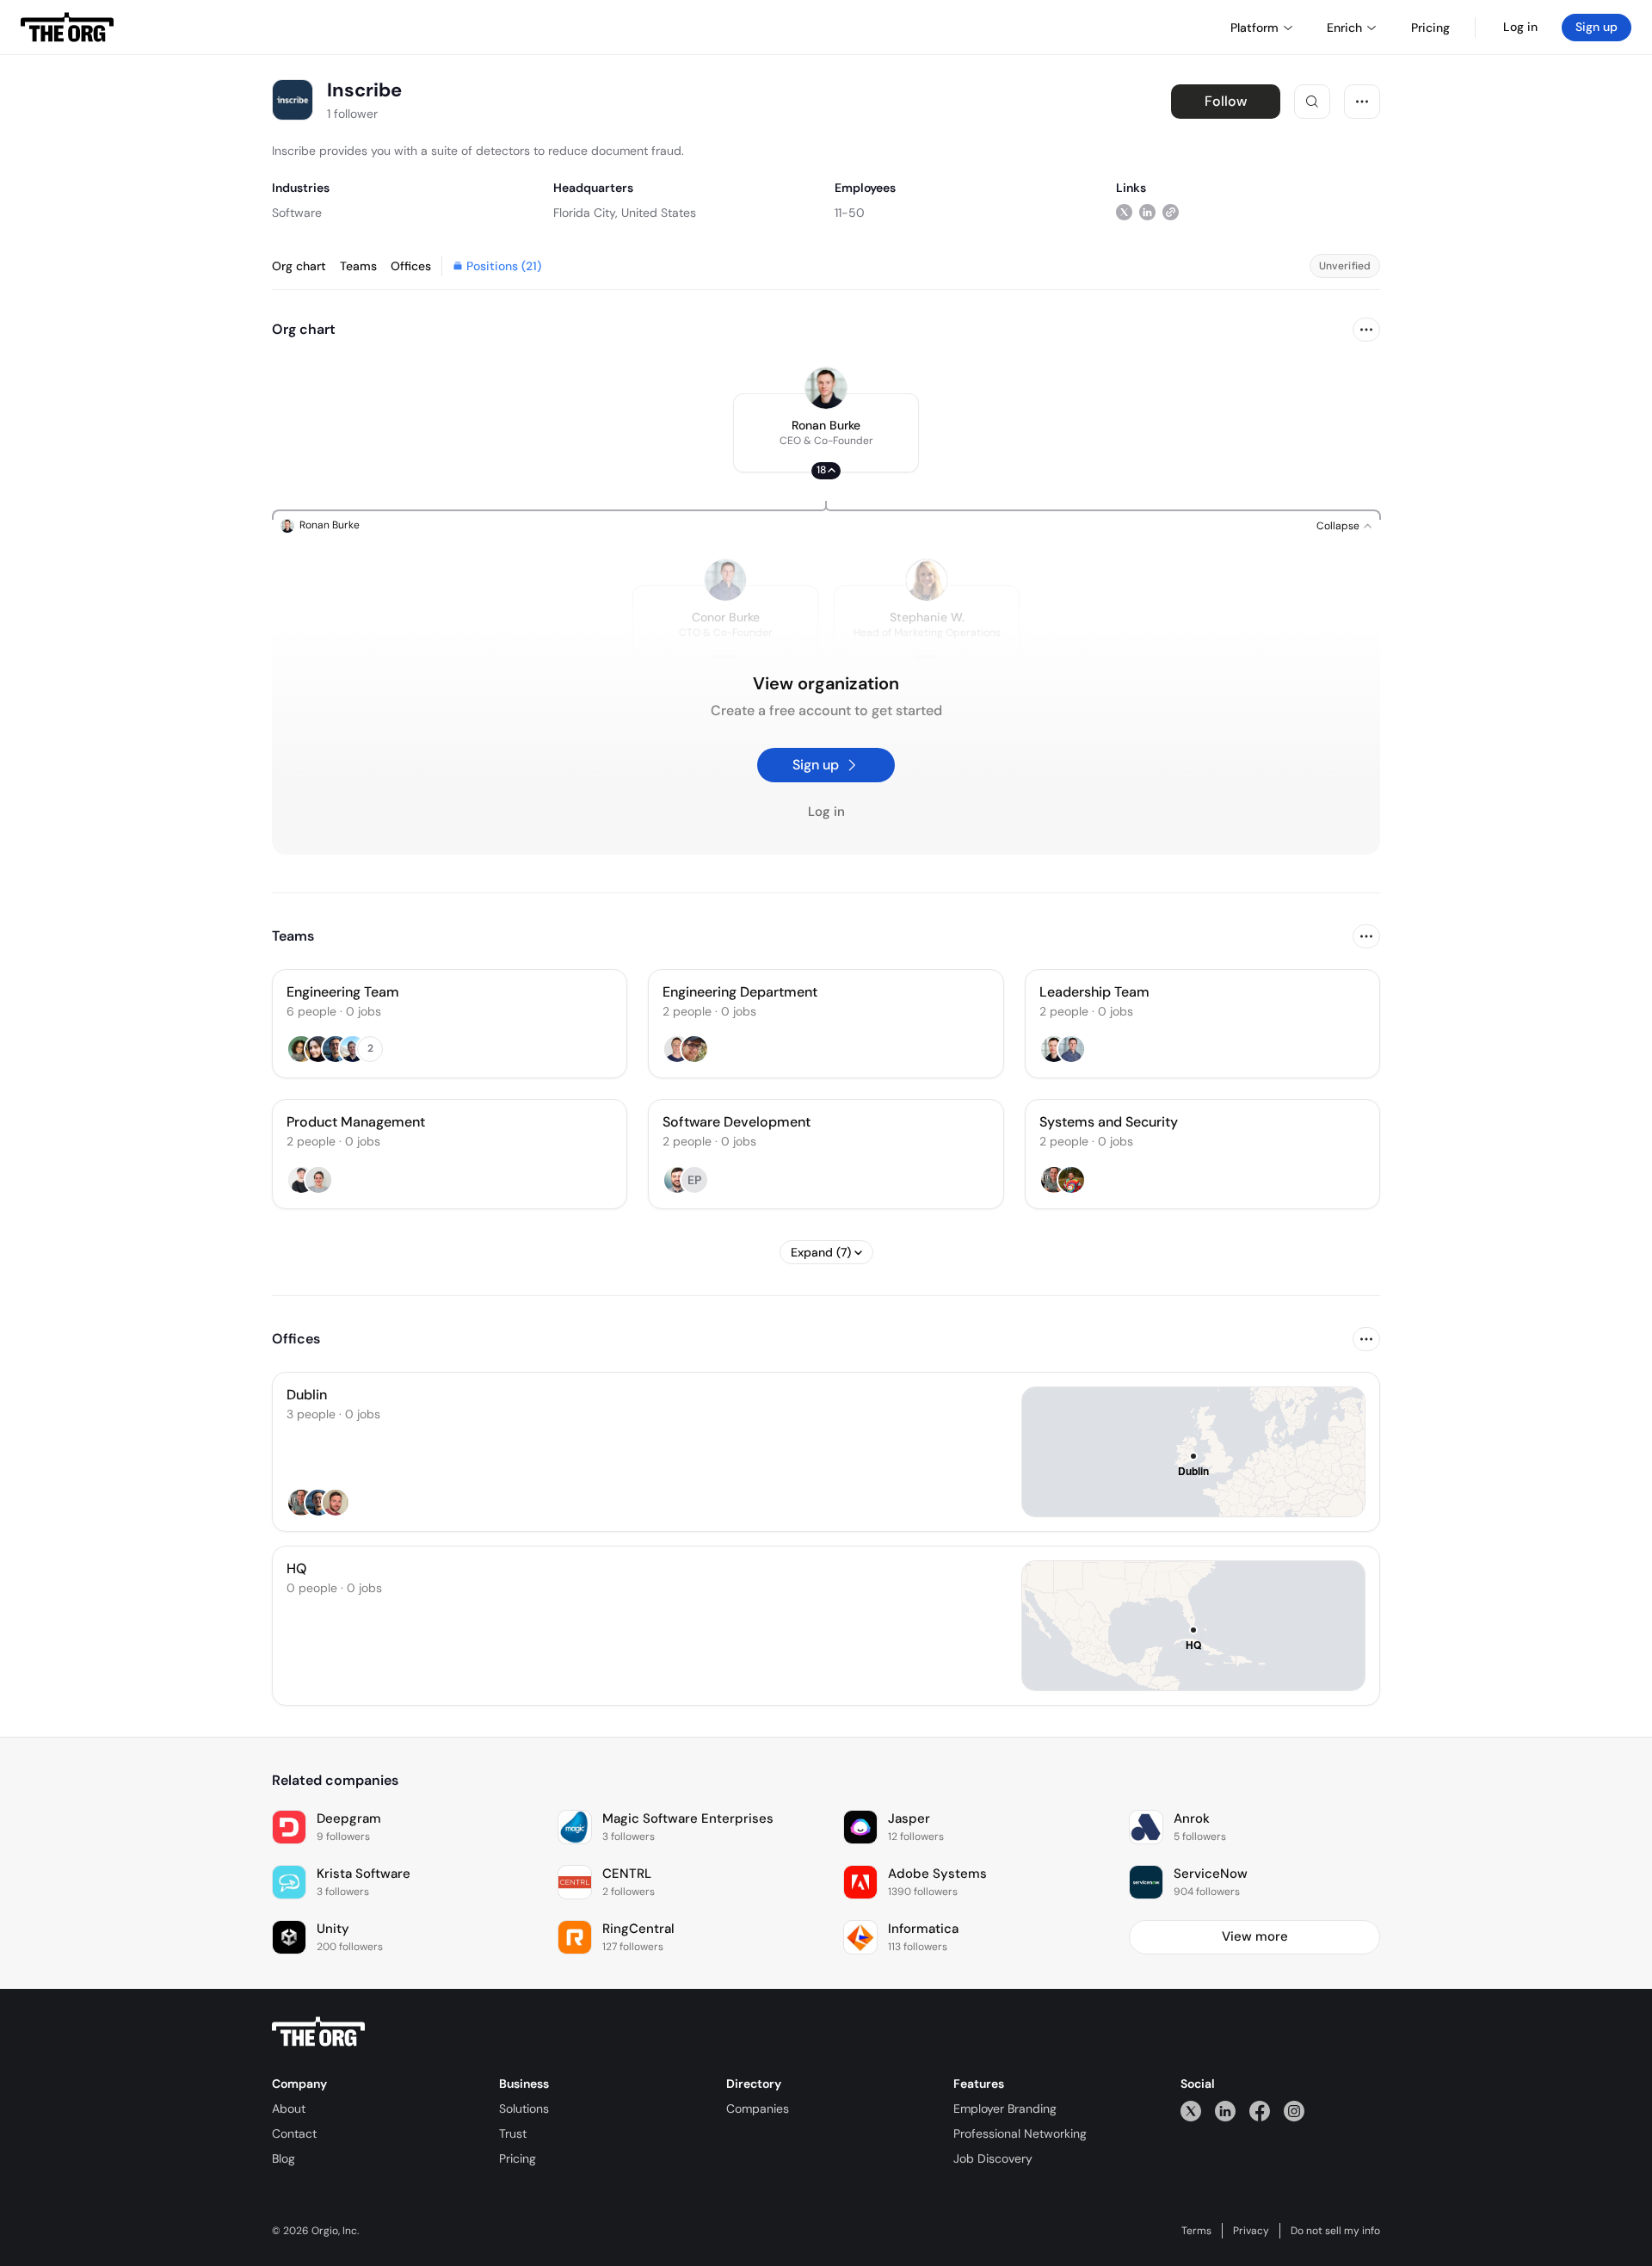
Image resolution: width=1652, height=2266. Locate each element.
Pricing (518, 2158)
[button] (826, 433)
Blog (284, 2158)
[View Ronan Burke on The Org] (826, 388)
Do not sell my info (1335, 2231)
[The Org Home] (67, 28)
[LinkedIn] (1225, 2111)
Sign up (1597, 27)
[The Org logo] (318, 2032)
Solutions (524, 2109)
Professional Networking (1020, 2133)
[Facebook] (1260, 2111)
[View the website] (1171, 212)
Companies (758, 2109)
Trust (513, 2133)
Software (297, 213)
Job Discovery (993, 2158)
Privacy (1251, 2231)
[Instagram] (1294, 2111)
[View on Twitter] (1124, 212)
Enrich (1344, 28)
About (289, 2109)
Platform (1254, 28)
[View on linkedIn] (1147, 212)
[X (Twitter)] (1191, 2111)
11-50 (850, 213)
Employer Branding (1005, 2109)
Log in (1520, 27)
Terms (1196, 2231)
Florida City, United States (625, 213)
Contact (294, 2133)
